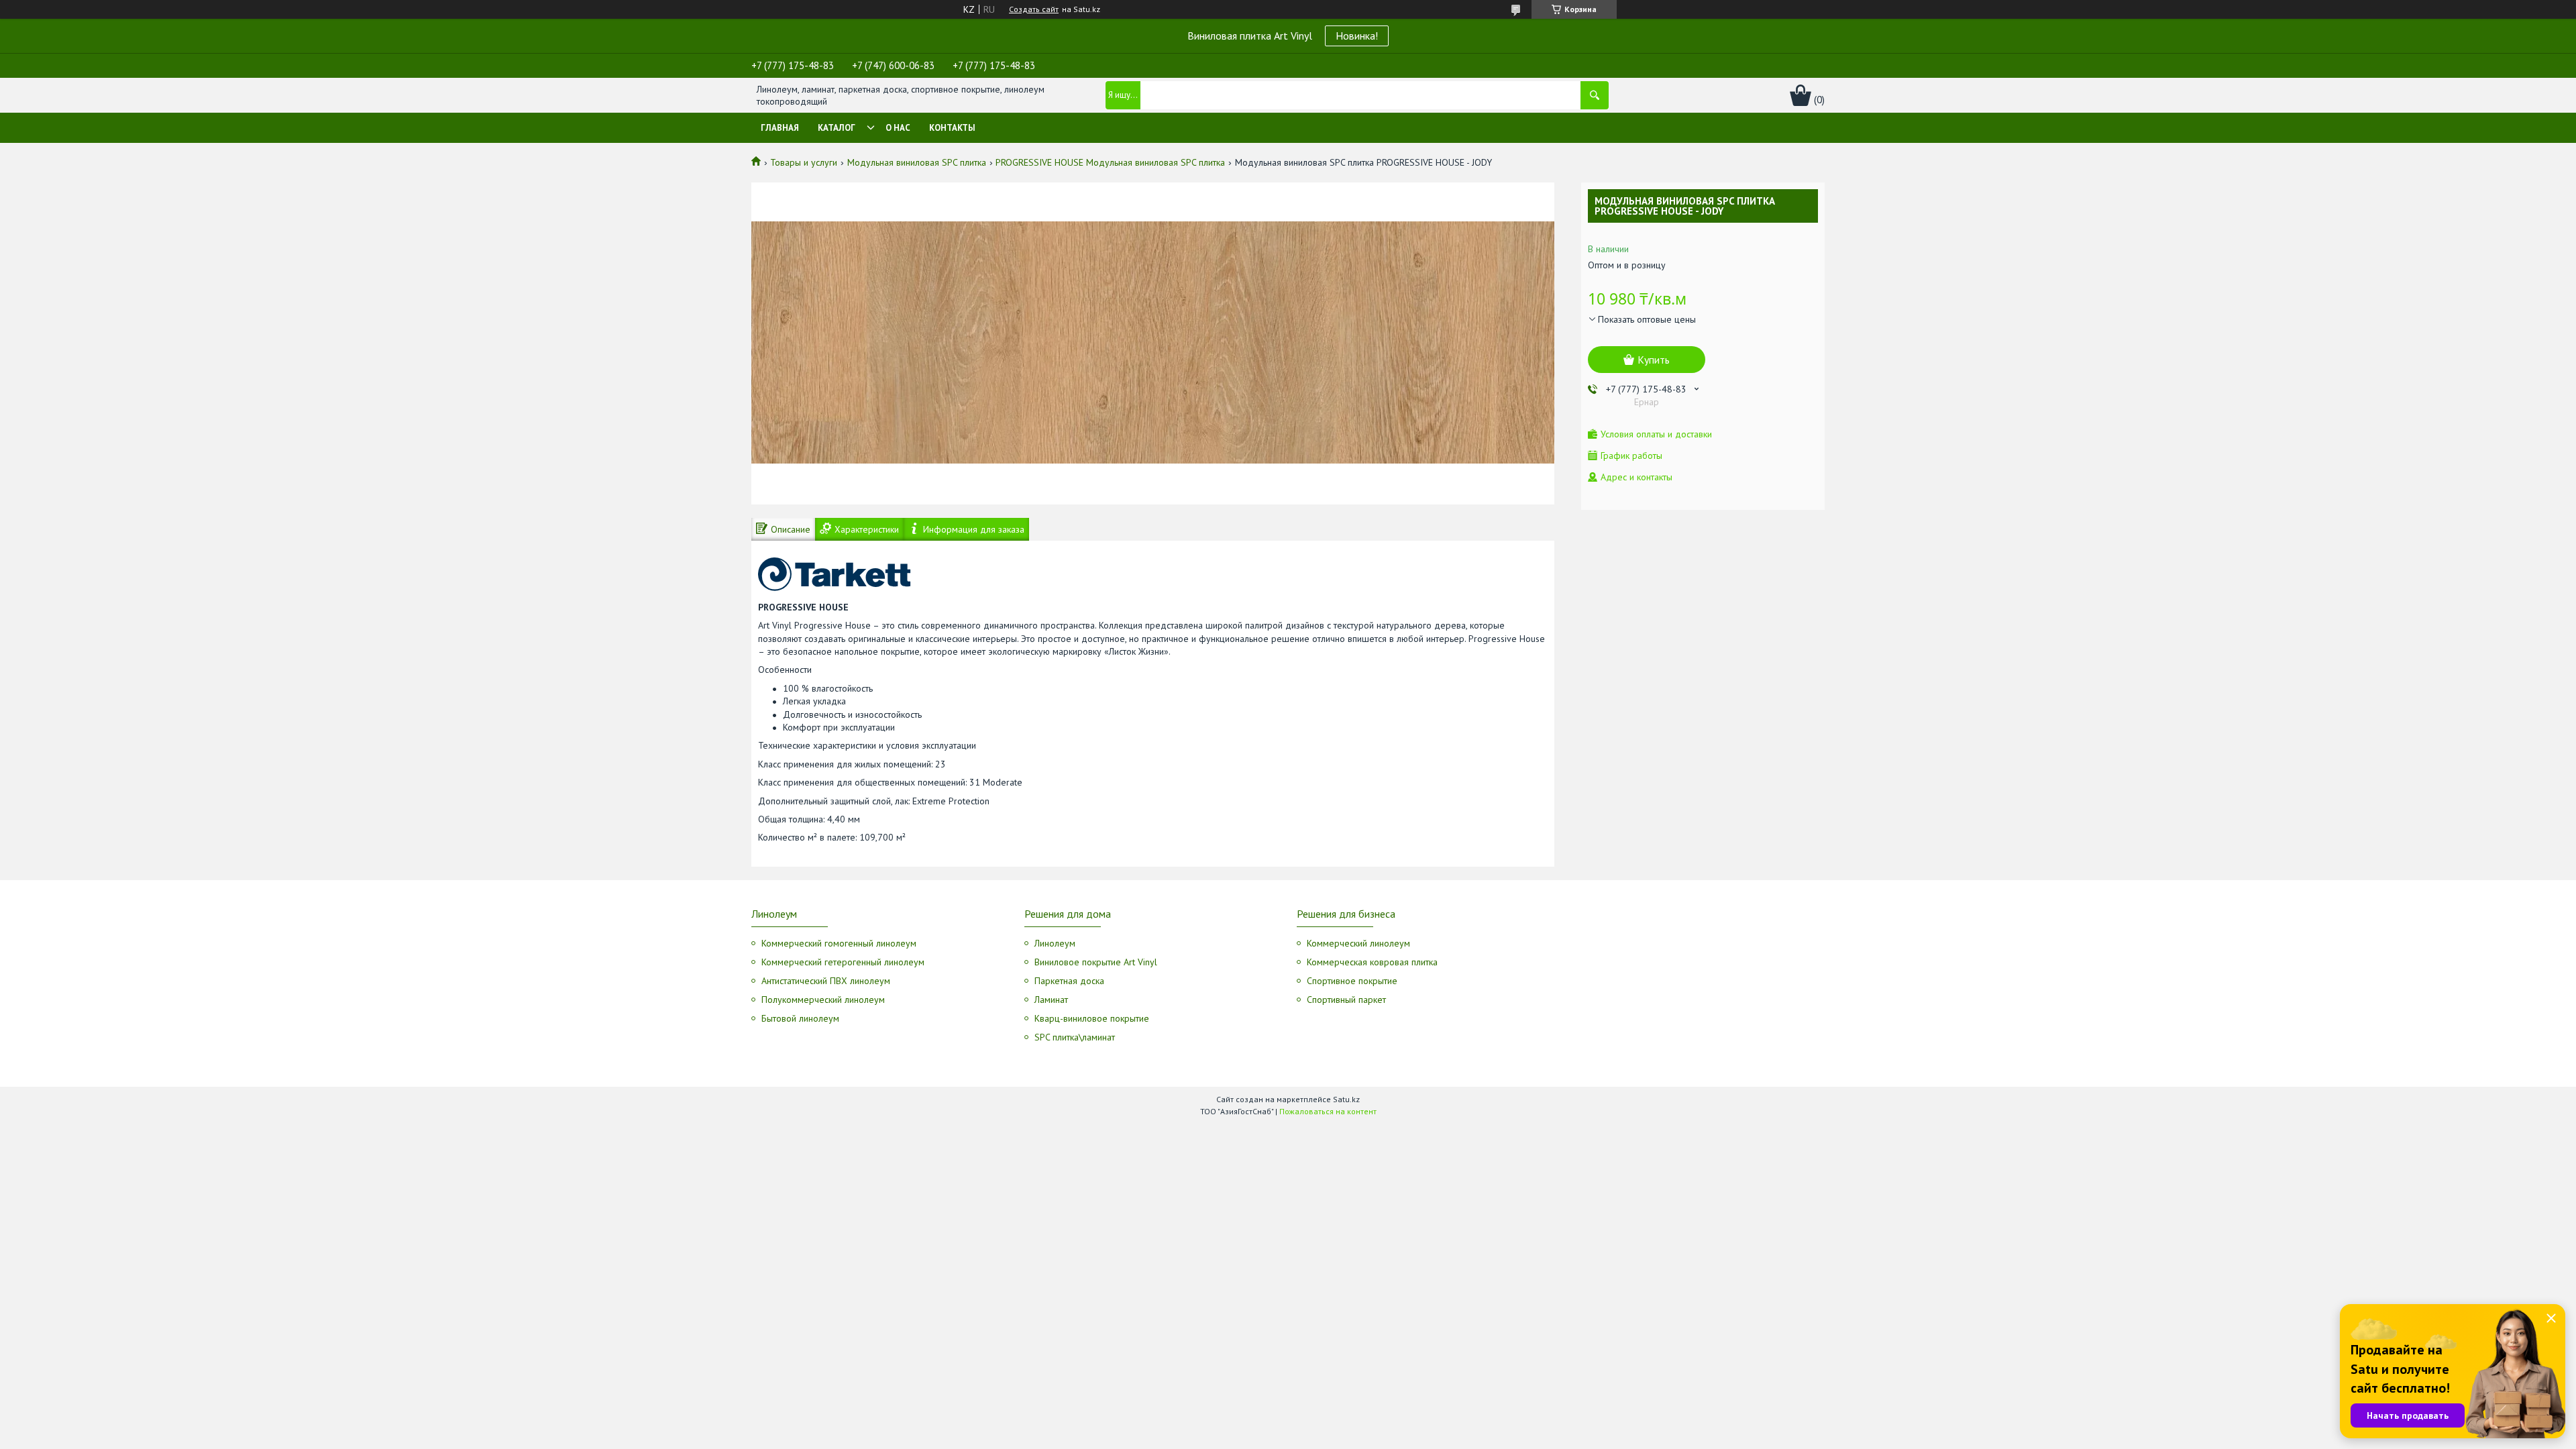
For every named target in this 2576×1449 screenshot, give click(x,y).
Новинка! (1357, 36)
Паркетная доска (1069, 981)
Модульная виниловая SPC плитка (917, 162)
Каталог (837, 128)
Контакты (952, 128)
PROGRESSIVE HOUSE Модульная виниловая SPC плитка (1110, 162)
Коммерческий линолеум (1358, 943)
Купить (1654, 360)
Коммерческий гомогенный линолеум (839, 943)
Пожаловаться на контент (1328, 1111)
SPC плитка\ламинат (1075, 1037)
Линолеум (1055, 943)
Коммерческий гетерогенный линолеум (843, 962)
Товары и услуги (804, 162)
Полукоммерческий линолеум (823, 1000)
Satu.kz (1346, 1099)
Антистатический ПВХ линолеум (826, 981)
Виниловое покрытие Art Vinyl (1096, 962)
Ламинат (1051, 1000)
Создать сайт (1034, 9)
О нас (898, 128)
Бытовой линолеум (800, 1018)
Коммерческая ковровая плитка (1372, 962)
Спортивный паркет (1346, 1000)
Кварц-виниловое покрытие (1092, 1018)
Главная (780, 128)
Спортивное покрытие (1352, 981)
